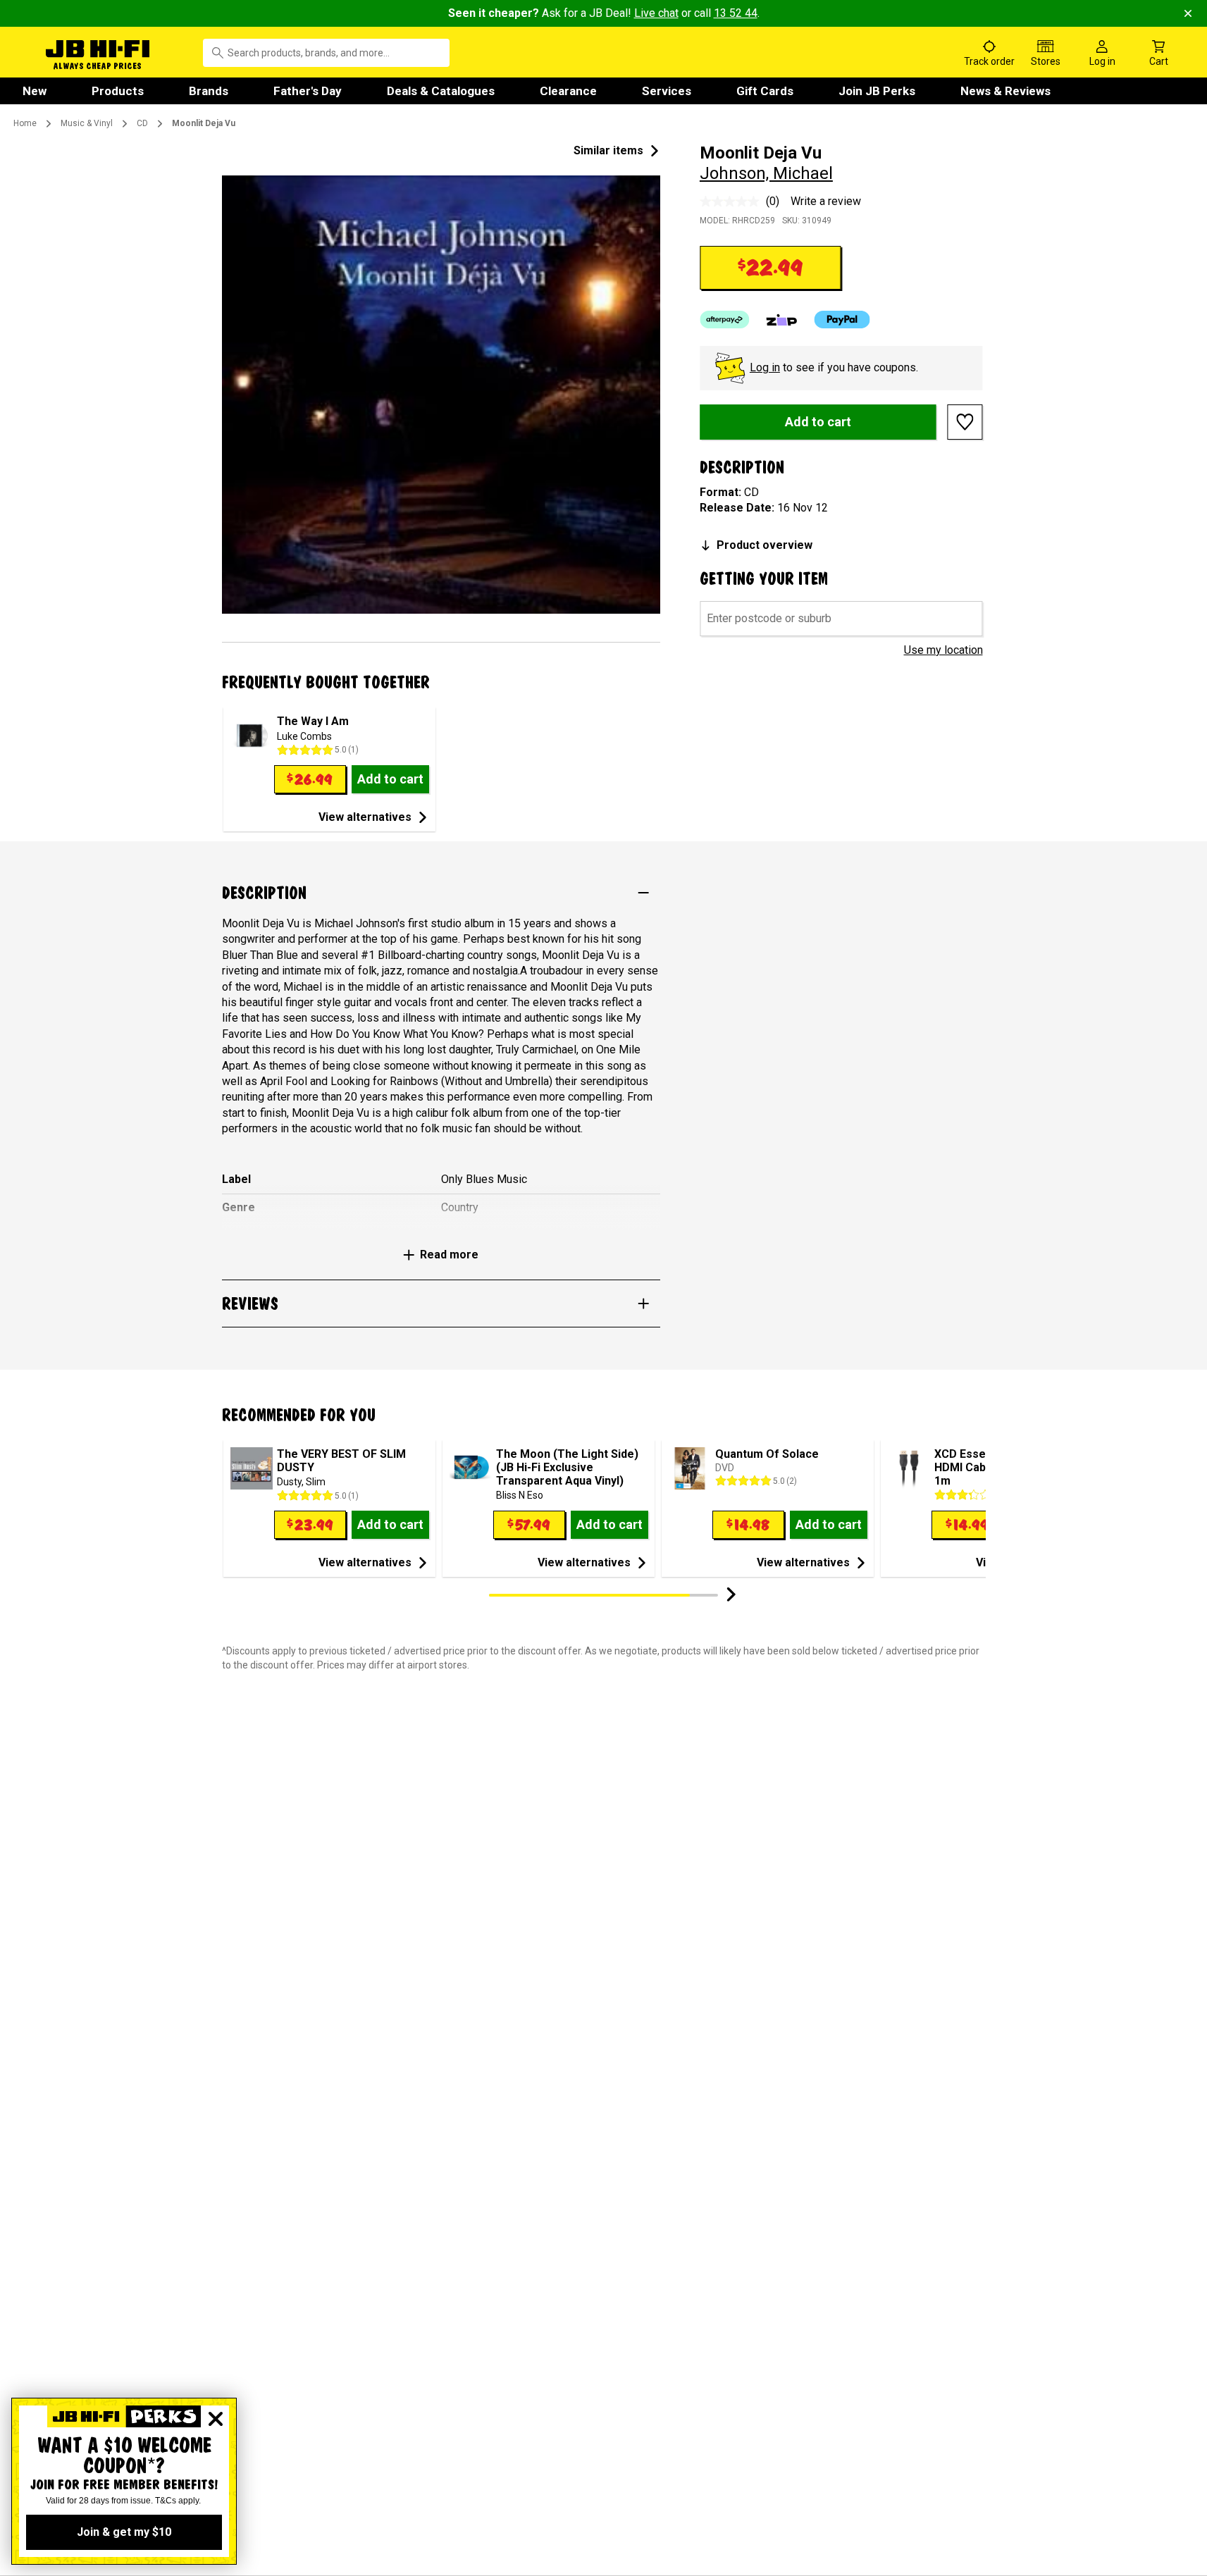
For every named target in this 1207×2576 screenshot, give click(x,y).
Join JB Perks (877, 91)
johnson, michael (766, 173)
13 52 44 (736, 13)
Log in (765, 367)
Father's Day (308, 91)
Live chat (656, 13)
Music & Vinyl (87, 123)
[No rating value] (733, 202)
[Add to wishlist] (965, 422)
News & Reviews (1005, 91)
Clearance (568, 91)
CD (142, 123)
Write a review (826, 201)
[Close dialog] (216, 2419)
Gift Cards (765, 91)
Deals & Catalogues (441, 91)
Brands (209, 91)
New (35, 91)
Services (667, 91)
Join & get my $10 (124, 2532)
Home (25, 123)
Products (118, 91)
